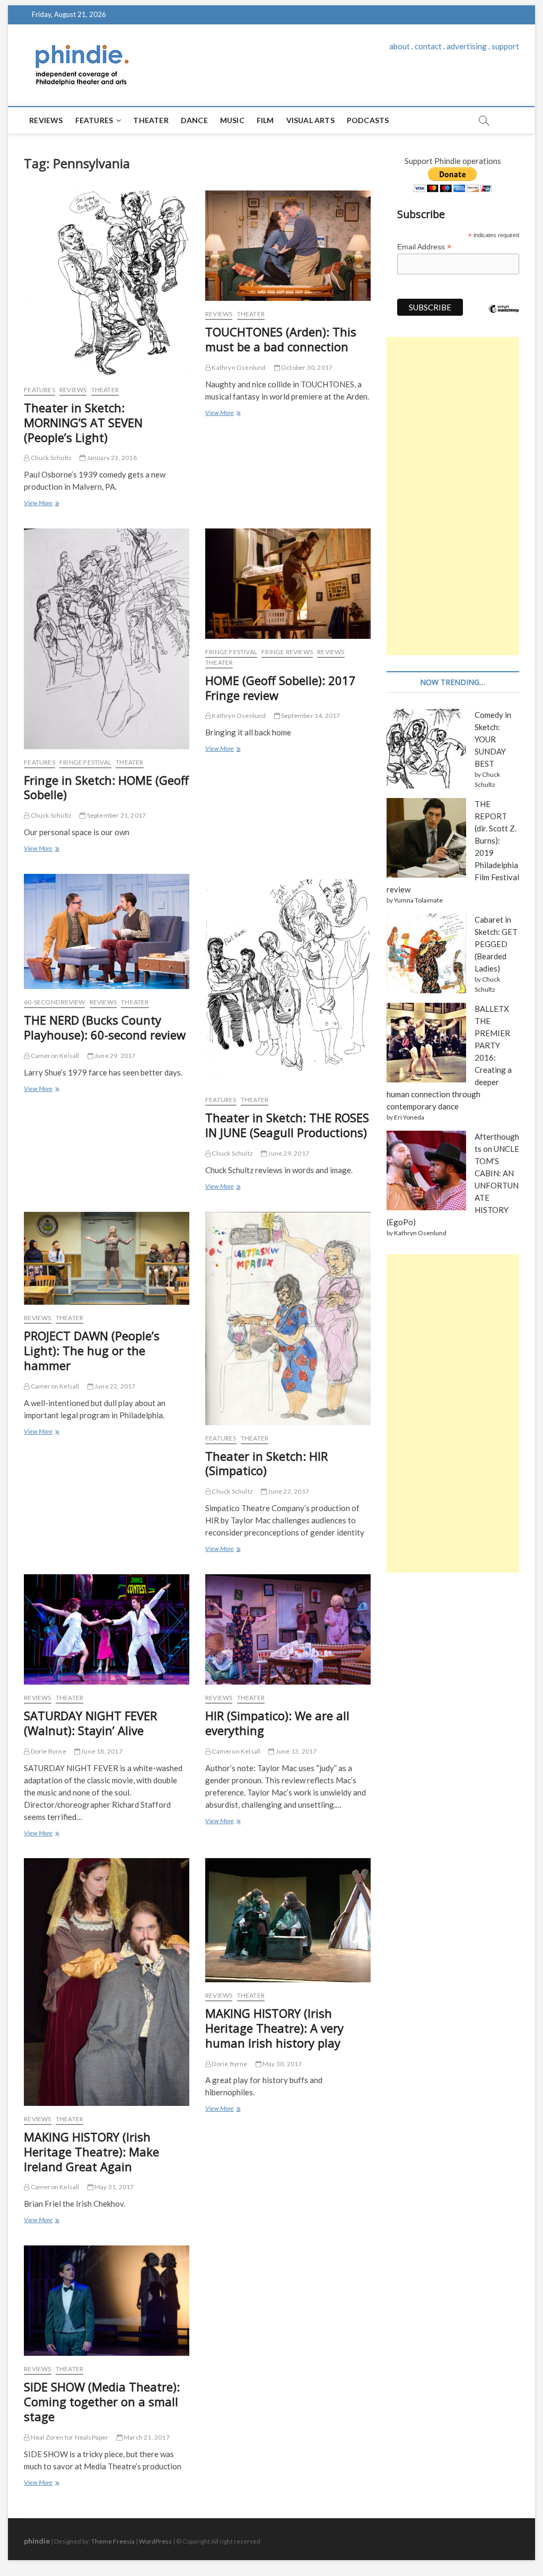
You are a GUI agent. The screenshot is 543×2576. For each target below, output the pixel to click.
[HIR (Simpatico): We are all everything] (288, 1629)
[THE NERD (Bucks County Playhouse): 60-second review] (107, 931)
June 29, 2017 (115, 1056)
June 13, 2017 (296, 1751)
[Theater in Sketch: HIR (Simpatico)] (288, 1319)
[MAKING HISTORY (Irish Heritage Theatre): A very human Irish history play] (288, 1920)
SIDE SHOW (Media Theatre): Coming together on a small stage (102, 2401)
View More (41, 504)
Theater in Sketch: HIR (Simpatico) (266, 1463)
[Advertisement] (453, 496)
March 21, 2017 (146, 2437)
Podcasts (368, 120)
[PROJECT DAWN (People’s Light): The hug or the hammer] (107, 1259)
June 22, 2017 (115, 1386)
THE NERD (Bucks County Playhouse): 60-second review (105, 1027)
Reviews (46, 120)
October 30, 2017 (306, 367)
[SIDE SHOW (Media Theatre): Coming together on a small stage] (107, 2301)
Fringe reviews (287, 652)
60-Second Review (54, 1002)
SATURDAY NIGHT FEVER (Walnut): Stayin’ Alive (90, 1723)
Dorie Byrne (47, 1751)
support (505, 46)
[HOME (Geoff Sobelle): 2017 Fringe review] (288, 584)
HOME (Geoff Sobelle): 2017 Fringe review (281, 688)
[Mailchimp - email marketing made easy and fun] (504, 317)
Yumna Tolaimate (418, 900)
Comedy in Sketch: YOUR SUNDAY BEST (493, 739)
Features (94, 120)
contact (428, 46)
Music (232, 120)
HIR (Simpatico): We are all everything (277, 1723)
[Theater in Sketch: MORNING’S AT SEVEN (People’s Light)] (107, 284)
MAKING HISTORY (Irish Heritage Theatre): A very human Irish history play (274, 2028)
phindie (37, 2541)
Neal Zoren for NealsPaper (69, 2437)
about (400, 46)
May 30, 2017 (282, 2064)
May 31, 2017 (114, 2187)
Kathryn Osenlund (238, 367)
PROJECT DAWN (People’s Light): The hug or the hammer (92, 1350)
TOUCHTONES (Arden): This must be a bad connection (281, 339)
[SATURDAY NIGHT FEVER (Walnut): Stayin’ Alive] (107, 1629)
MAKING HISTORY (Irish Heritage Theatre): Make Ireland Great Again (91, 2152)
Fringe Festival (85, 762)
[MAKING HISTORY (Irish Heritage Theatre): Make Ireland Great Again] (107, 1982)
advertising (467, 46)
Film (265, 120)
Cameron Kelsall (54, 1056)
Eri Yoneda (409, 1117)
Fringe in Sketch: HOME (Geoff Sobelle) (106, 787)
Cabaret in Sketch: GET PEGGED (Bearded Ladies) (496, 944)
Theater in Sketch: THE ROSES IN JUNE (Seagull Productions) (287, 1125)
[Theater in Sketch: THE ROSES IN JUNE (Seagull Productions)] (288, 981)
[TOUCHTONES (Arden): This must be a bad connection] (288, 246)
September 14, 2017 (310, 715)
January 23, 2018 (111, 458)
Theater (151, 120)
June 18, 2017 (101, 1751)
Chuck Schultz (50, 458)
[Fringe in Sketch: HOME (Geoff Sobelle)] (107, 639)
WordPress (155, 2541)
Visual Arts (310, 120)
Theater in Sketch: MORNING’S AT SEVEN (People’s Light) (83, 422)
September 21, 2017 (116, 815)
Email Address (424, 247)
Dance (194, 120)
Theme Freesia (113, 2541)
